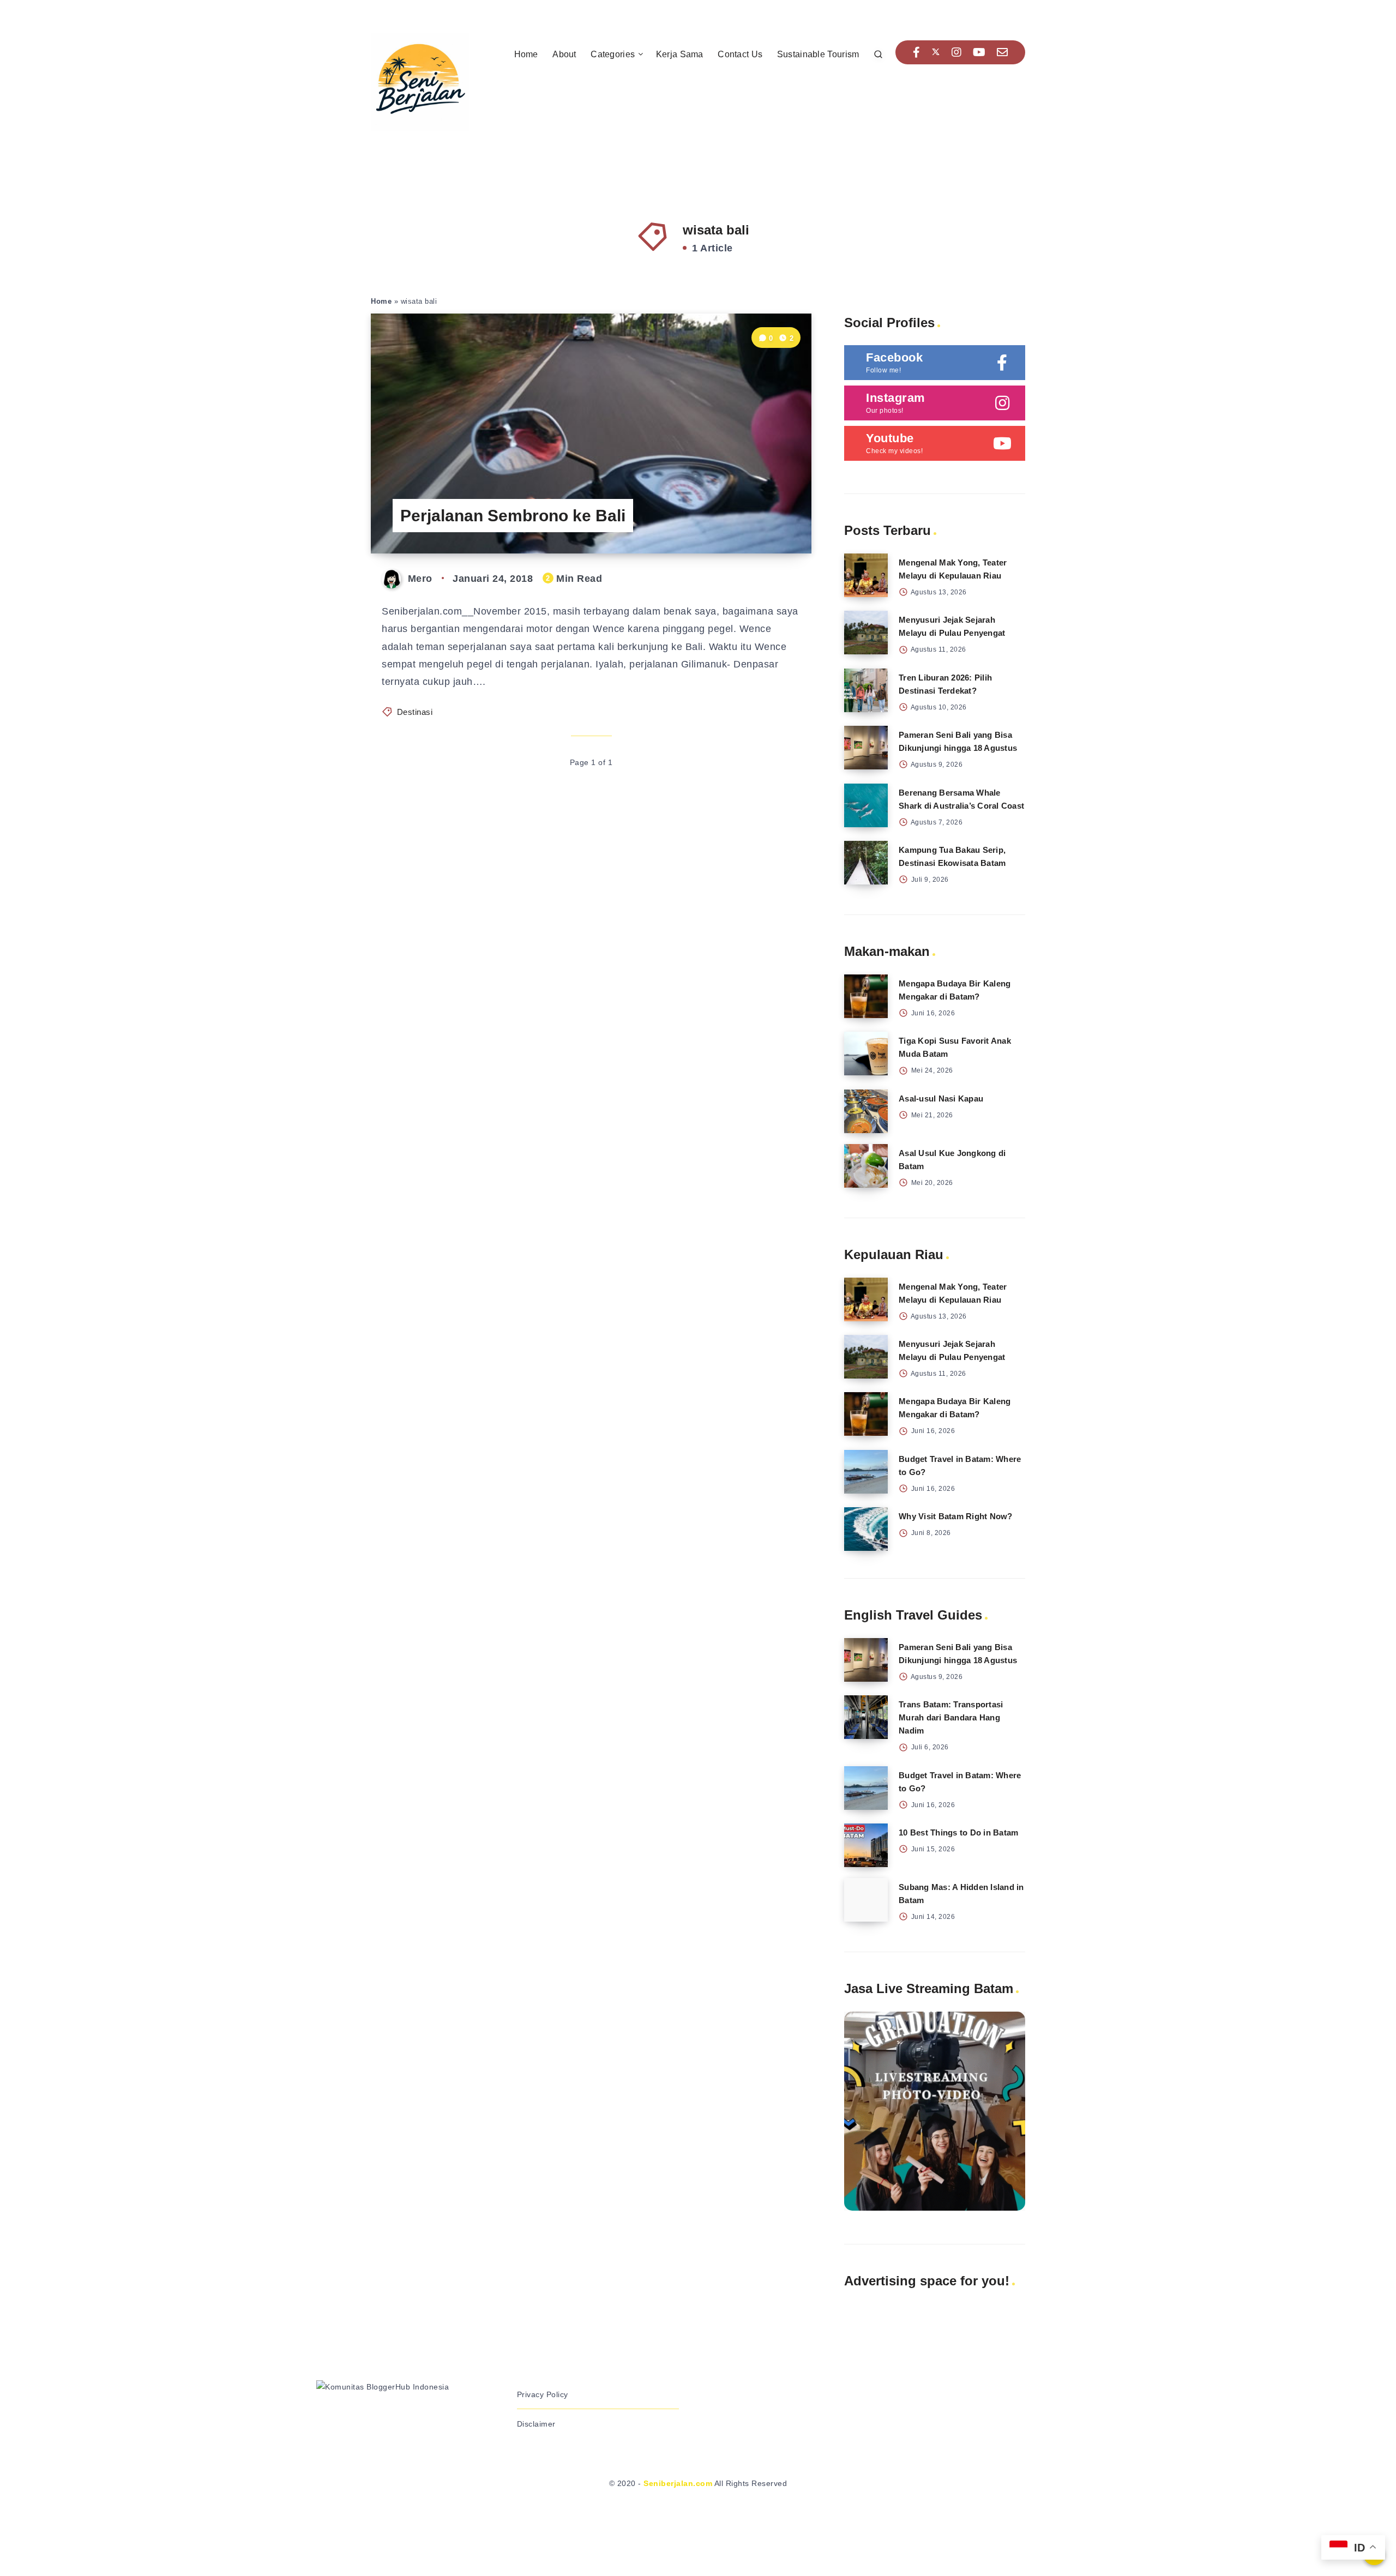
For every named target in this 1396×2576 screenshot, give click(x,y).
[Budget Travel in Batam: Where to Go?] (866, 1472)
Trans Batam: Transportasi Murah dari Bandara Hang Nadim (951, 1717)
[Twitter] (936, 52)
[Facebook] (917, 52)
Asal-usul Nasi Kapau (941, 1099)
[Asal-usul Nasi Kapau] (866, 1111)
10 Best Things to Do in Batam (958, 1832)
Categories (613, 54)
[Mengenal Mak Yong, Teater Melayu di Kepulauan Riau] (866, 575)
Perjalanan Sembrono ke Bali (513, 516)
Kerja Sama (680, 54)
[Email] (1003, 52)
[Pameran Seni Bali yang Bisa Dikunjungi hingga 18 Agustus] (866, 748)
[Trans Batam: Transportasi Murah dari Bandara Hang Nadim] (866, 1717)
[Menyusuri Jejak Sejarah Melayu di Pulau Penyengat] (866, 633)
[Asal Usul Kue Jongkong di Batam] (866, 1166)
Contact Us (740, 54)
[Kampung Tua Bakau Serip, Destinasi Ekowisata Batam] (866, 863)
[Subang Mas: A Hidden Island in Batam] (866, 1900)
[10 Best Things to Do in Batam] (866, 1845)
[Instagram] (957, 52)
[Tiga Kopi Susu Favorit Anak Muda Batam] (866, 1054)
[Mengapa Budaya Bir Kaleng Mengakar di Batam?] (866, 996)
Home (526, 54)
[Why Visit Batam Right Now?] (866, 1529)
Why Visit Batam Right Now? (956, 1516)
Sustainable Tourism (818, 54)
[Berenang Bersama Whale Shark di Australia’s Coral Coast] (866, 805)
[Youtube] (979, 52)
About (564, 54)
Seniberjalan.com (678, 2483)
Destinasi (415, 712)
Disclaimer (536, 2424)
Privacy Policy (543, 2394)
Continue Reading (760, 520)
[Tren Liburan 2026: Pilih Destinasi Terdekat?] (866, 690)
